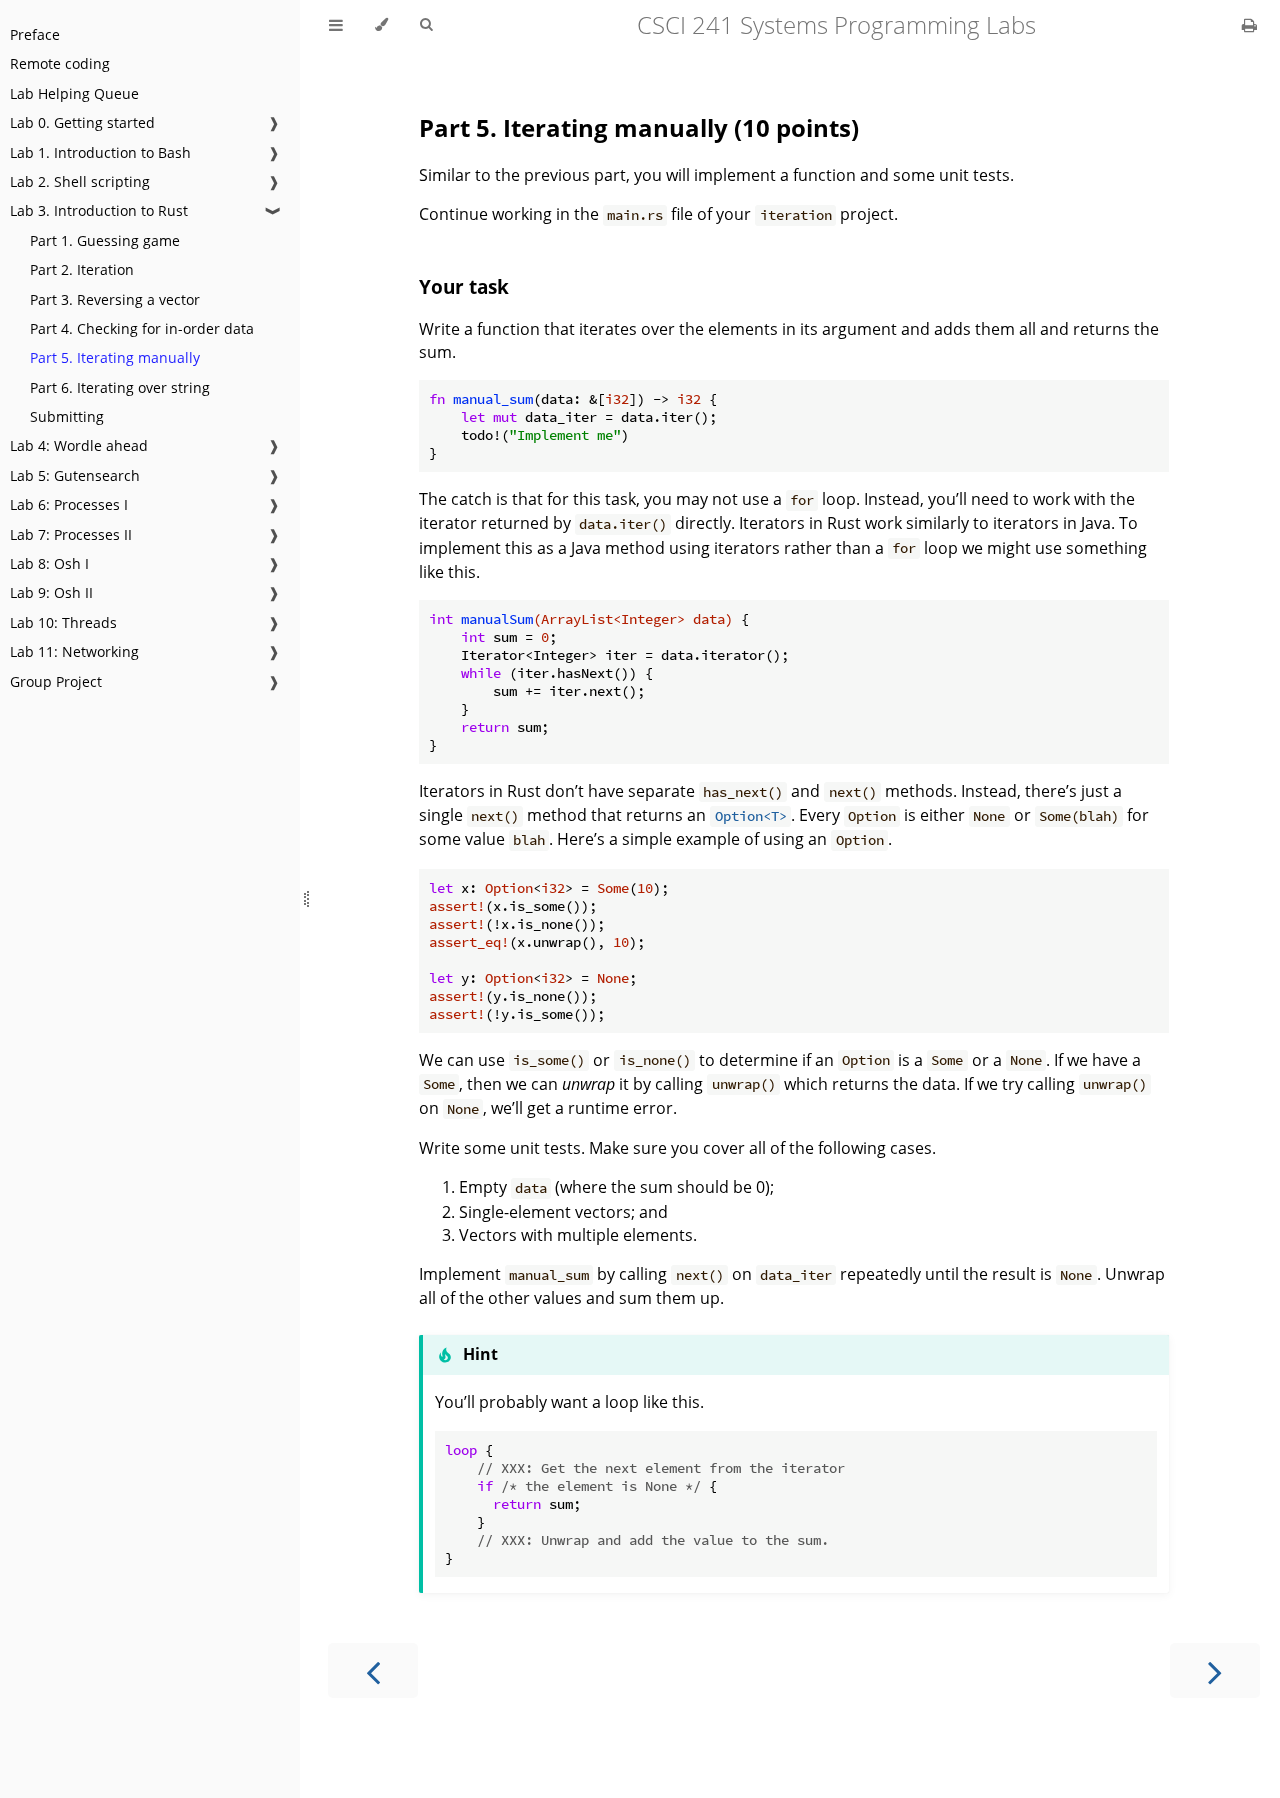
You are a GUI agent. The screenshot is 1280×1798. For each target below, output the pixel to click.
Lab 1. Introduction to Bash (100, 152)
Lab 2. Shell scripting (80, 181)
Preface (35, 34)
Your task (464, 286)
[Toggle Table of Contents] (336, 25)
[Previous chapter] (373, 1670)
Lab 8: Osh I (49, 563)
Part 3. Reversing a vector (115, 299)
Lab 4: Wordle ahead (79, 445)
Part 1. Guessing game (105, 240)
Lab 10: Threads (63, 622)
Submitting (67, 416)
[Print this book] (1249, 25)
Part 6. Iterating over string (120, 387)
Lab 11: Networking (74, 651)
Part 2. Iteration (82, 269)
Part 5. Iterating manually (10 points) (639, 127)
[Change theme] (381, 25)
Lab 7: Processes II (71, 534)
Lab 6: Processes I (69, 504)
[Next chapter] (1215, 1670)
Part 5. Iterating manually (115, 357)
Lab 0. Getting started (82, 122)
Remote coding (60, 63)
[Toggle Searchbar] (426, 25)
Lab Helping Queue (74, 93)
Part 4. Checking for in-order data (142, 328)
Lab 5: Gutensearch (75, 475)
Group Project (56, 681)
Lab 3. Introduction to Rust (99, 210)
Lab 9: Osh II (51, 592)
